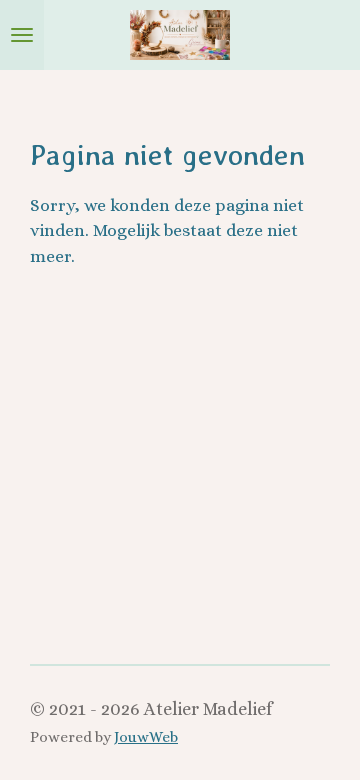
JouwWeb (146, 737)
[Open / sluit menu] (22, 35)
